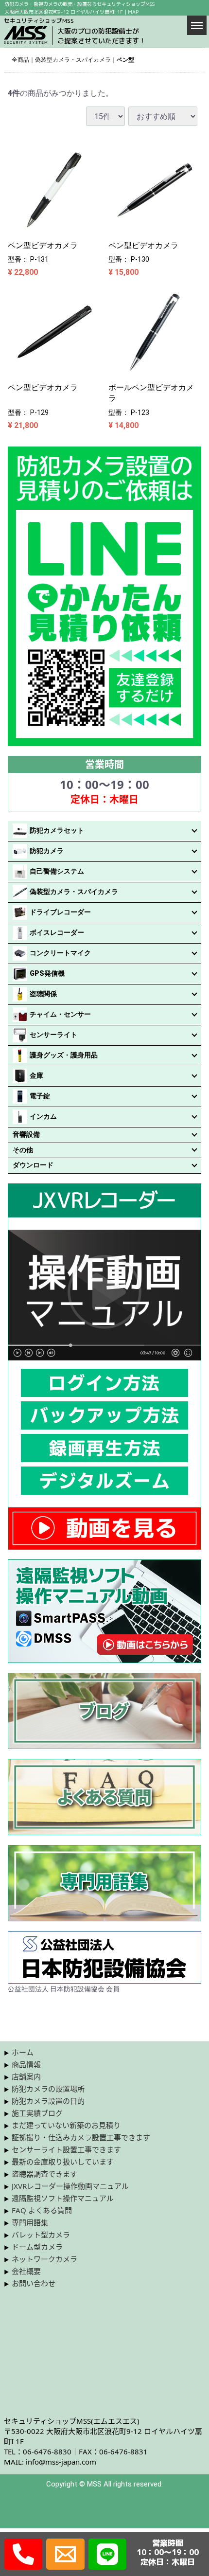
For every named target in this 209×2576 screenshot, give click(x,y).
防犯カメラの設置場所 (48, 2089)
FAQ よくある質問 (42, 2210)
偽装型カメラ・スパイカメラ (73, 60)
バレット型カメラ (41, 2235)
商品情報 (26, 2064)
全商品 (20, 60)
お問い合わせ (34, 2283)
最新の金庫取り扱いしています (63, 2162)
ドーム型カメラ (37, 2247)
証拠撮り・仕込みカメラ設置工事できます (81, 2137)
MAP (133, 12)
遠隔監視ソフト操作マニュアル (63, 2198)
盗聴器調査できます (44, 2174)
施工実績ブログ (37, 2113)
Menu (197, 25)
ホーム (23, 2052)
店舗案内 (26, 2076)
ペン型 (125, 60)
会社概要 (26, 2271)
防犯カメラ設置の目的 (48, 2101)
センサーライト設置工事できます (66, 2149)
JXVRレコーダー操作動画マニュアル (70, 2186)
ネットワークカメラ (44, 2259)
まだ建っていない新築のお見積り (66, 2125)
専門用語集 (30, 2222)
